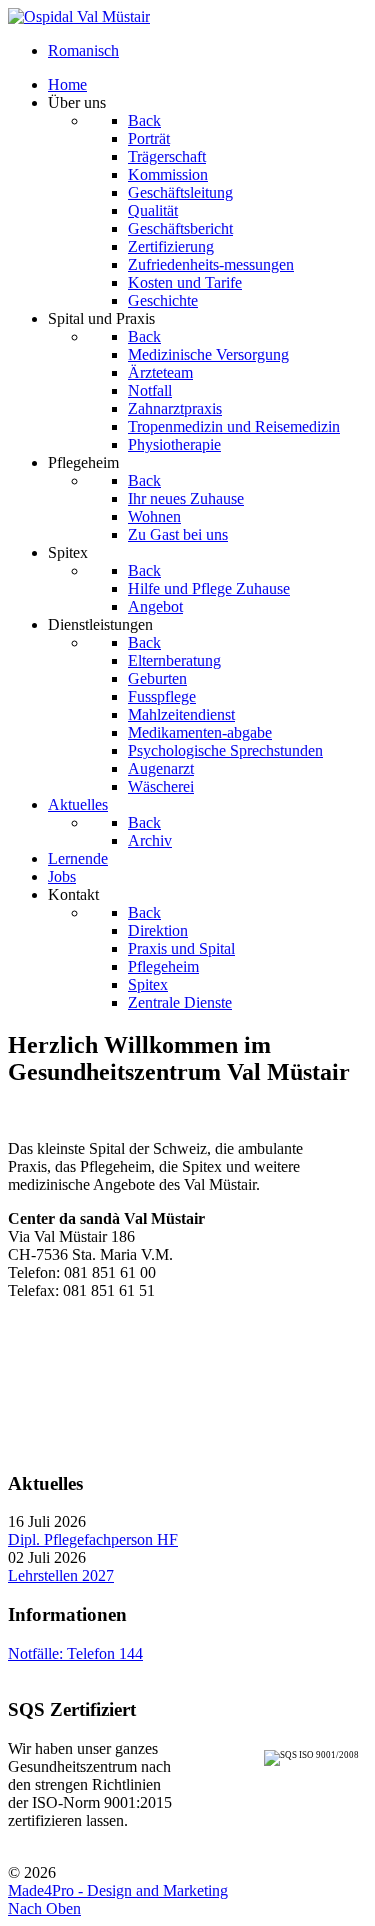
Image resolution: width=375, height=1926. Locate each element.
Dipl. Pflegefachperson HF (93, 1539)
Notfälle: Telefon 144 (75, 1653)
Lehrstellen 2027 (61, 1575)
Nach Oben (44, 1908)
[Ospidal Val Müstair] (79, 16)
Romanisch (83, 50)
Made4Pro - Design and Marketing (118, 1890)
